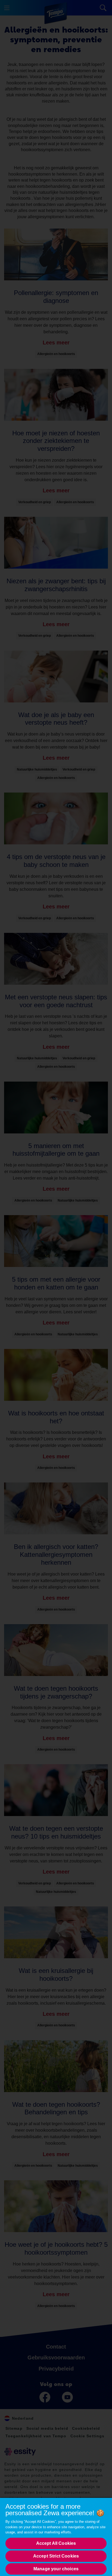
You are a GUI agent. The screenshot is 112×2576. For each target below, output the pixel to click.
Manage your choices (56, 2569)
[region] (56, 2537)
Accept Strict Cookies (56, 2556)
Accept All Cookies (56, 2543)
